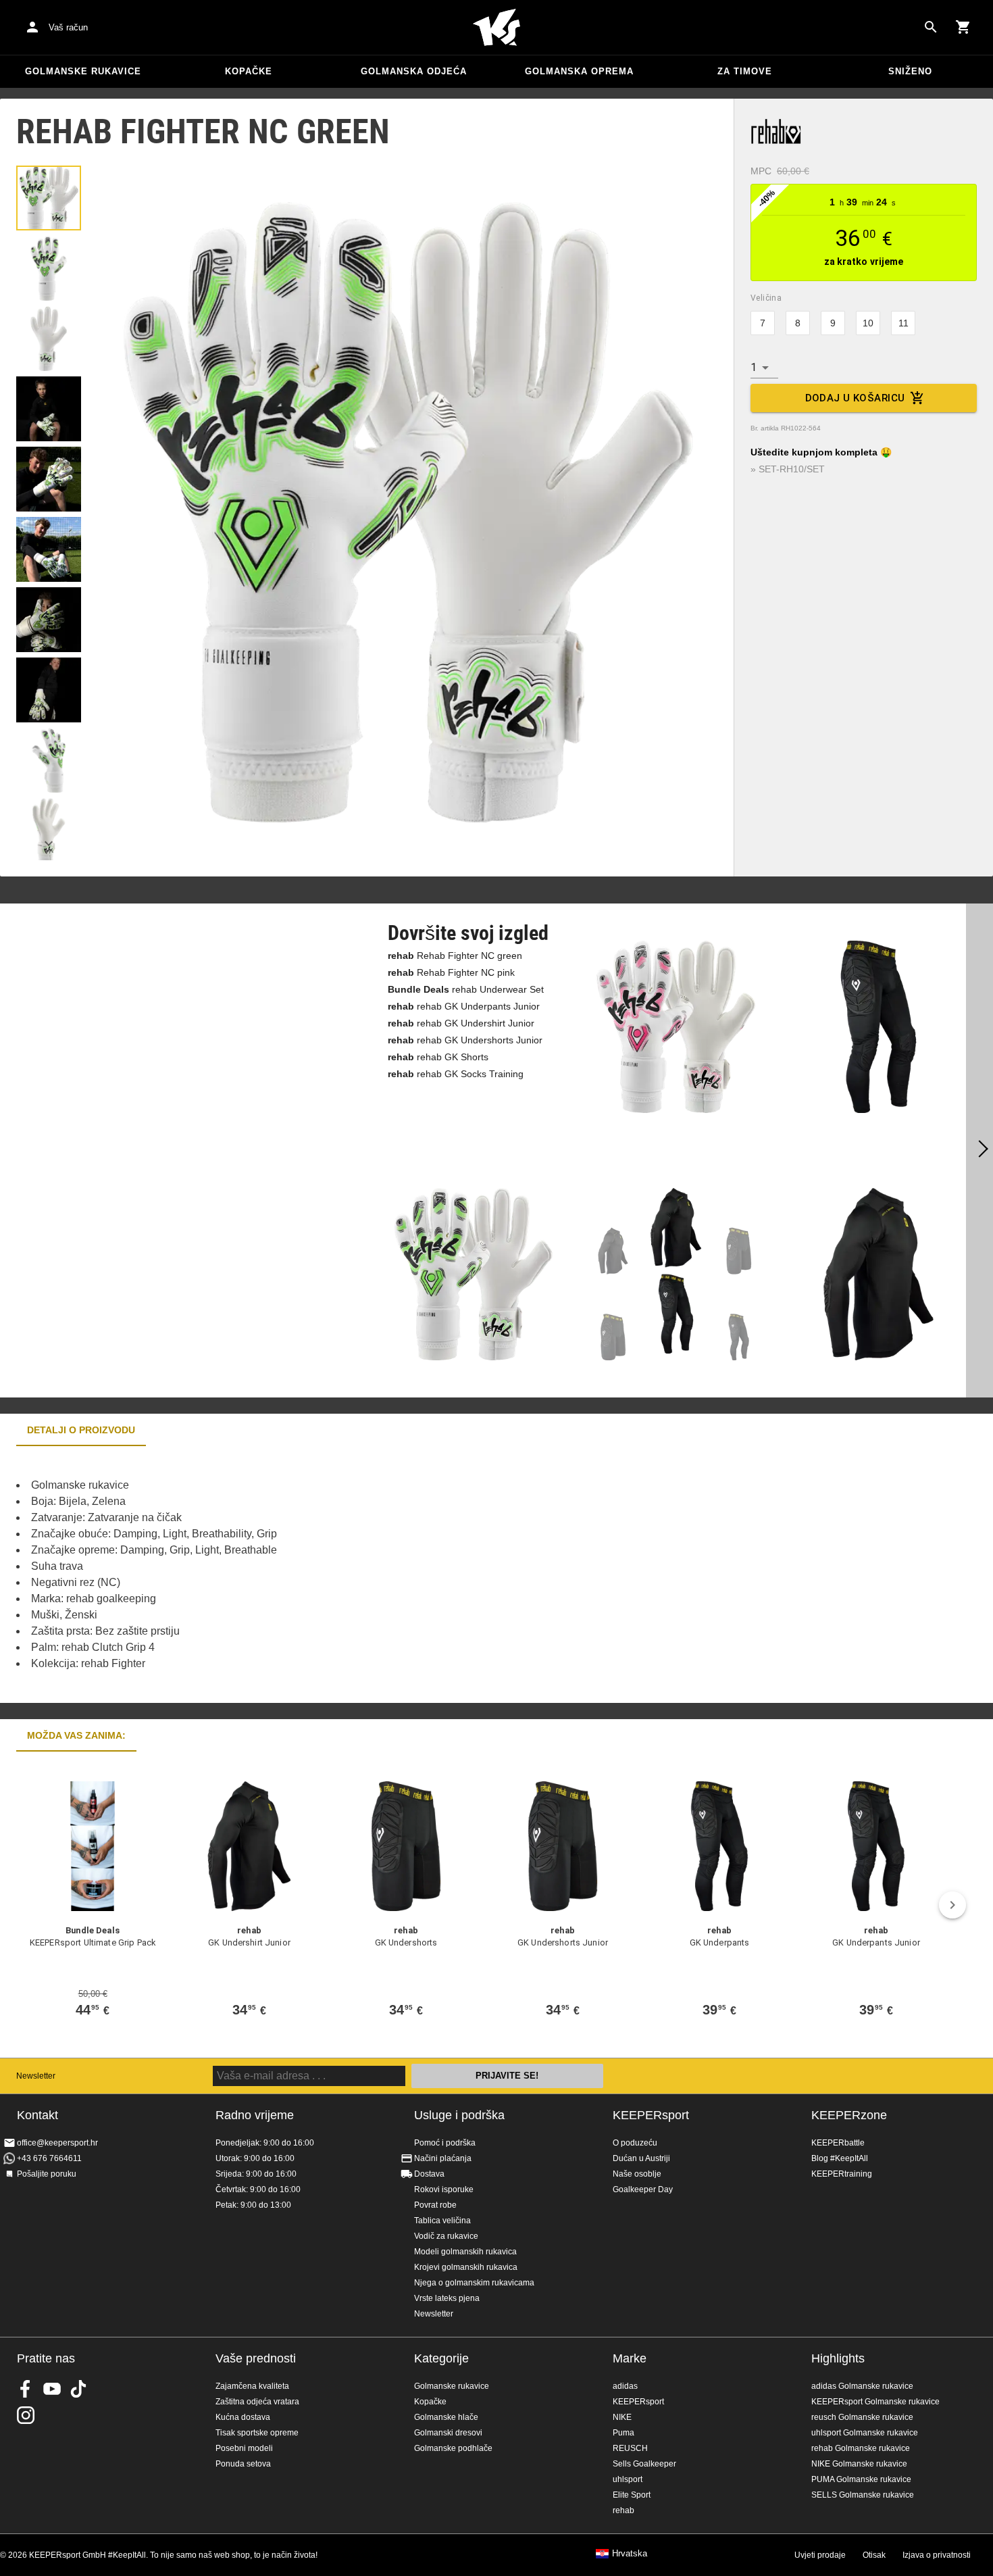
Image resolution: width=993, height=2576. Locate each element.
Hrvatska (630, 2554)
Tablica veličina (442, 2221)
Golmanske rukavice (83, 71)
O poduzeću (635, 2143)
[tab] (49, 198)
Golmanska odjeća (414, 71)
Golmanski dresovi (448, 2433)
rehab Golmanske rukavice (861, 2448)
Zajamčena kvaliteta (252, 2386)
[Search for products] (931, 27)
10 (868, 323)
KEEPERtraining (842, 2174)
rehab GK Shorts (438, 1057)
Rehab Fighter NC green (455, 956)
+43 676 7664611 (49, 2158)
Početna (496, 28)
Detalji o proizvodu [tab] (81, 1430)
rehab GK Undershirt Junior (461, 1023)
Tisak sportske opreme (257, 2433)
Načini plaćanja (443, 2158)
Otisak (874, 2555)
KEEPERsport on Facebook (26, 2389)
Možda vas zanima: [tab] (76, 1735)
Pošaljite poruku (47, 2174)
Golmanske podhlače (453, 2448)
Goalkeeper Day (643, 2189)
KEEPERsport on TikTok (78, 2389)
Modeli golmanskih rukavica (465, 2252)
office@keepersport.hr (57, 2143)
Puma (623, 2433)
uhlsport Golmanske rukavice (865, 2433)
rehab (623, 2510)
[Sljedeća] (979, 1151)
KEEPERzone (849, 2115)
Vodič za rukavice (446, 2236)
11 (903, 323)
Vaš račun (68, 27)
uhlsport (628, 2479)
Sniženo (910, 71)
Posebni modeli (244, 2448)
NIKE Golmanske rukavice (859, 2464)
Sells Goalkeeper (644, 2464)
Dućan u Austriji (641, 2158)
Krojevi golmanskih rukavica (466, 2267)
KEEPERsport (651, 2115)
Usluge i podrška (459, 2115)
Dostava (429, 2174)
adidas (625, 2386)
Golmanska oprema (579, 71)
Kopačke (249, 71)
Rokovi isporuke (444, 2189)
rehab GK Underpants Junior (464, 1006)
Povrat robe (435, 2205)
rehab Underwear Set (466, 989)
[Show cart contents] (963, 27)
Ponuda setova (243, 2464)
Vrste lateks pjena (447, 2298)
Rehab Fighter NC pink (451, 972)
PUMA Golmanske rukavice (861, 2479)
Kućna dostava (243, 2417)
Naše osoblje (637, 2174)
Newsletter (36, 2076)
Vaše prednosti (256, 2358)
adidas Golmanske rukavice (862, 2386)
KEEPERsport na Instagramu (26, 2415)
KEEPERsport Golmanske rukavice (875, 2402)
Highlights (838, 2358)
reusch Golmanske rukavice (862, 2417)
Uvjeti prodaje (820, 2555)
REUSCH (630, 2448)
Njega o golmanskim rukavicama (474, 2283)
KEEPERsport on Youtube (52, 2389)
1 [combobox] (754, 367)
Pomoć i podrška (445, 2143)
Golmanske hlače (446, 2417)
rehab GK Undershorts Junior (465, 1040)
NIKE (622, 2417)
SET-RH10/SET (792, 469)
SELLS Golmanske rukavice (863, 2495)
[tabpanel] (236, 1575)
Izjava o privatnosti (937, 2555)
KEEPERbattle (838, 2143)
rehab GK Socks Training (456, 1074)
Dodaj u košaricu (855, 398)
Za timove (745, 71)
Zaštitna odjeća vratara (257, 2402)
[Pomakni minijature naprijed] (49, 843)
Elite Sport (632, 2495)
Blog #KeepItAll (840, 2158)
